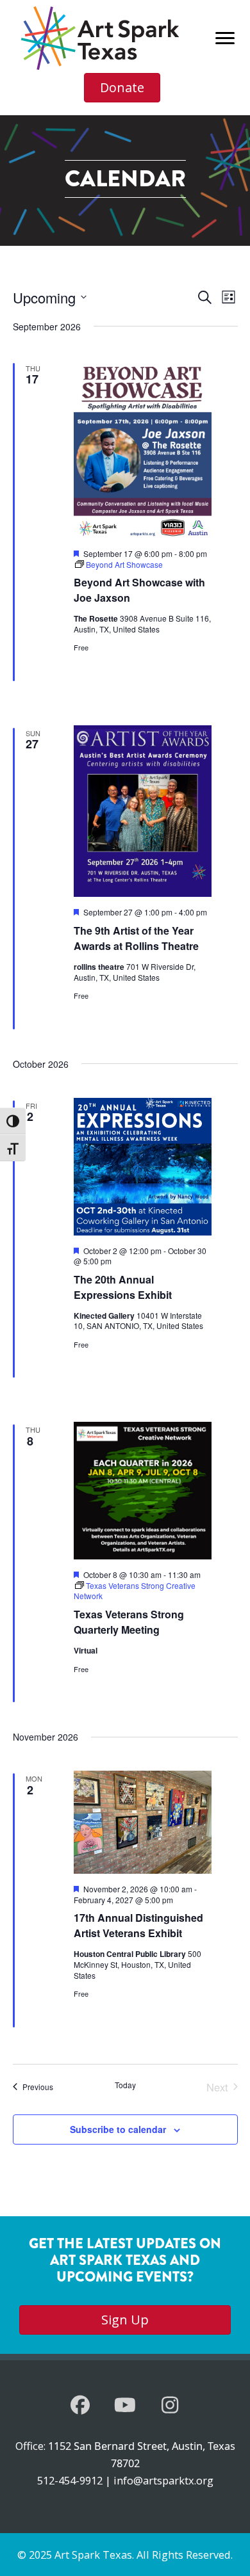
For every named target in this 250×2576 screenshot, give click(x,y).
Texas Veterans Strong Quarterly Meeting (129, 1622)
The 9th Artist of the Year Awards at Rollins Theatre (136, 938)
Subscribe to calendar (118, 2129)
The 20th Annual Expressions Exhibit (123, 1287)
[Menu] (225, 38)
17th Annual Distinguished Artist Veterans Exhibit (138, 1925)
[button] (80, 2405)
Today (125, 2085)
